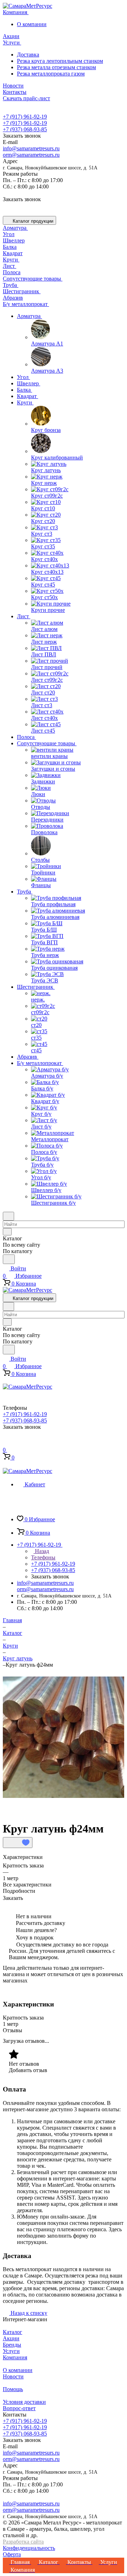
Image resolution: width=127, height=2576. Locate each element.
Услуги (11, 2351)
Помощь (13, 2389)
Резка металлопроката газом (51, 74)
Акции (11, 2338)
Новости (13, 2376)
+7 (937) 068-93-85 (25, 129)
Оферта (12, 2554)
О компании (32, 24)
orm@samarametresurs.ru (31, 155)
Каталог (13, 2332)
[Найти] (9, 1259)
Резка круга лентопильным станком (60, 61)
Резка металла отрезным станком (56, 67)
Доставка (28, 55)
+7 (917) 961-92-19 (25, 117)
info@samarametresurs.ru (31, 148)
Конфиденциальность (29, 2548)
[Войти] (6, 1442)
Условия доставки (24, 2402)
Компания (15, 2357)
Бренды (12, 2345)
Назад (41, 1551)
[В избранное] (18, 1843)
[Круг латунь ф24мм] (64, 1796)
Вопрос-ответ (19, 2408)
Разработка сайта (23, 2542)
